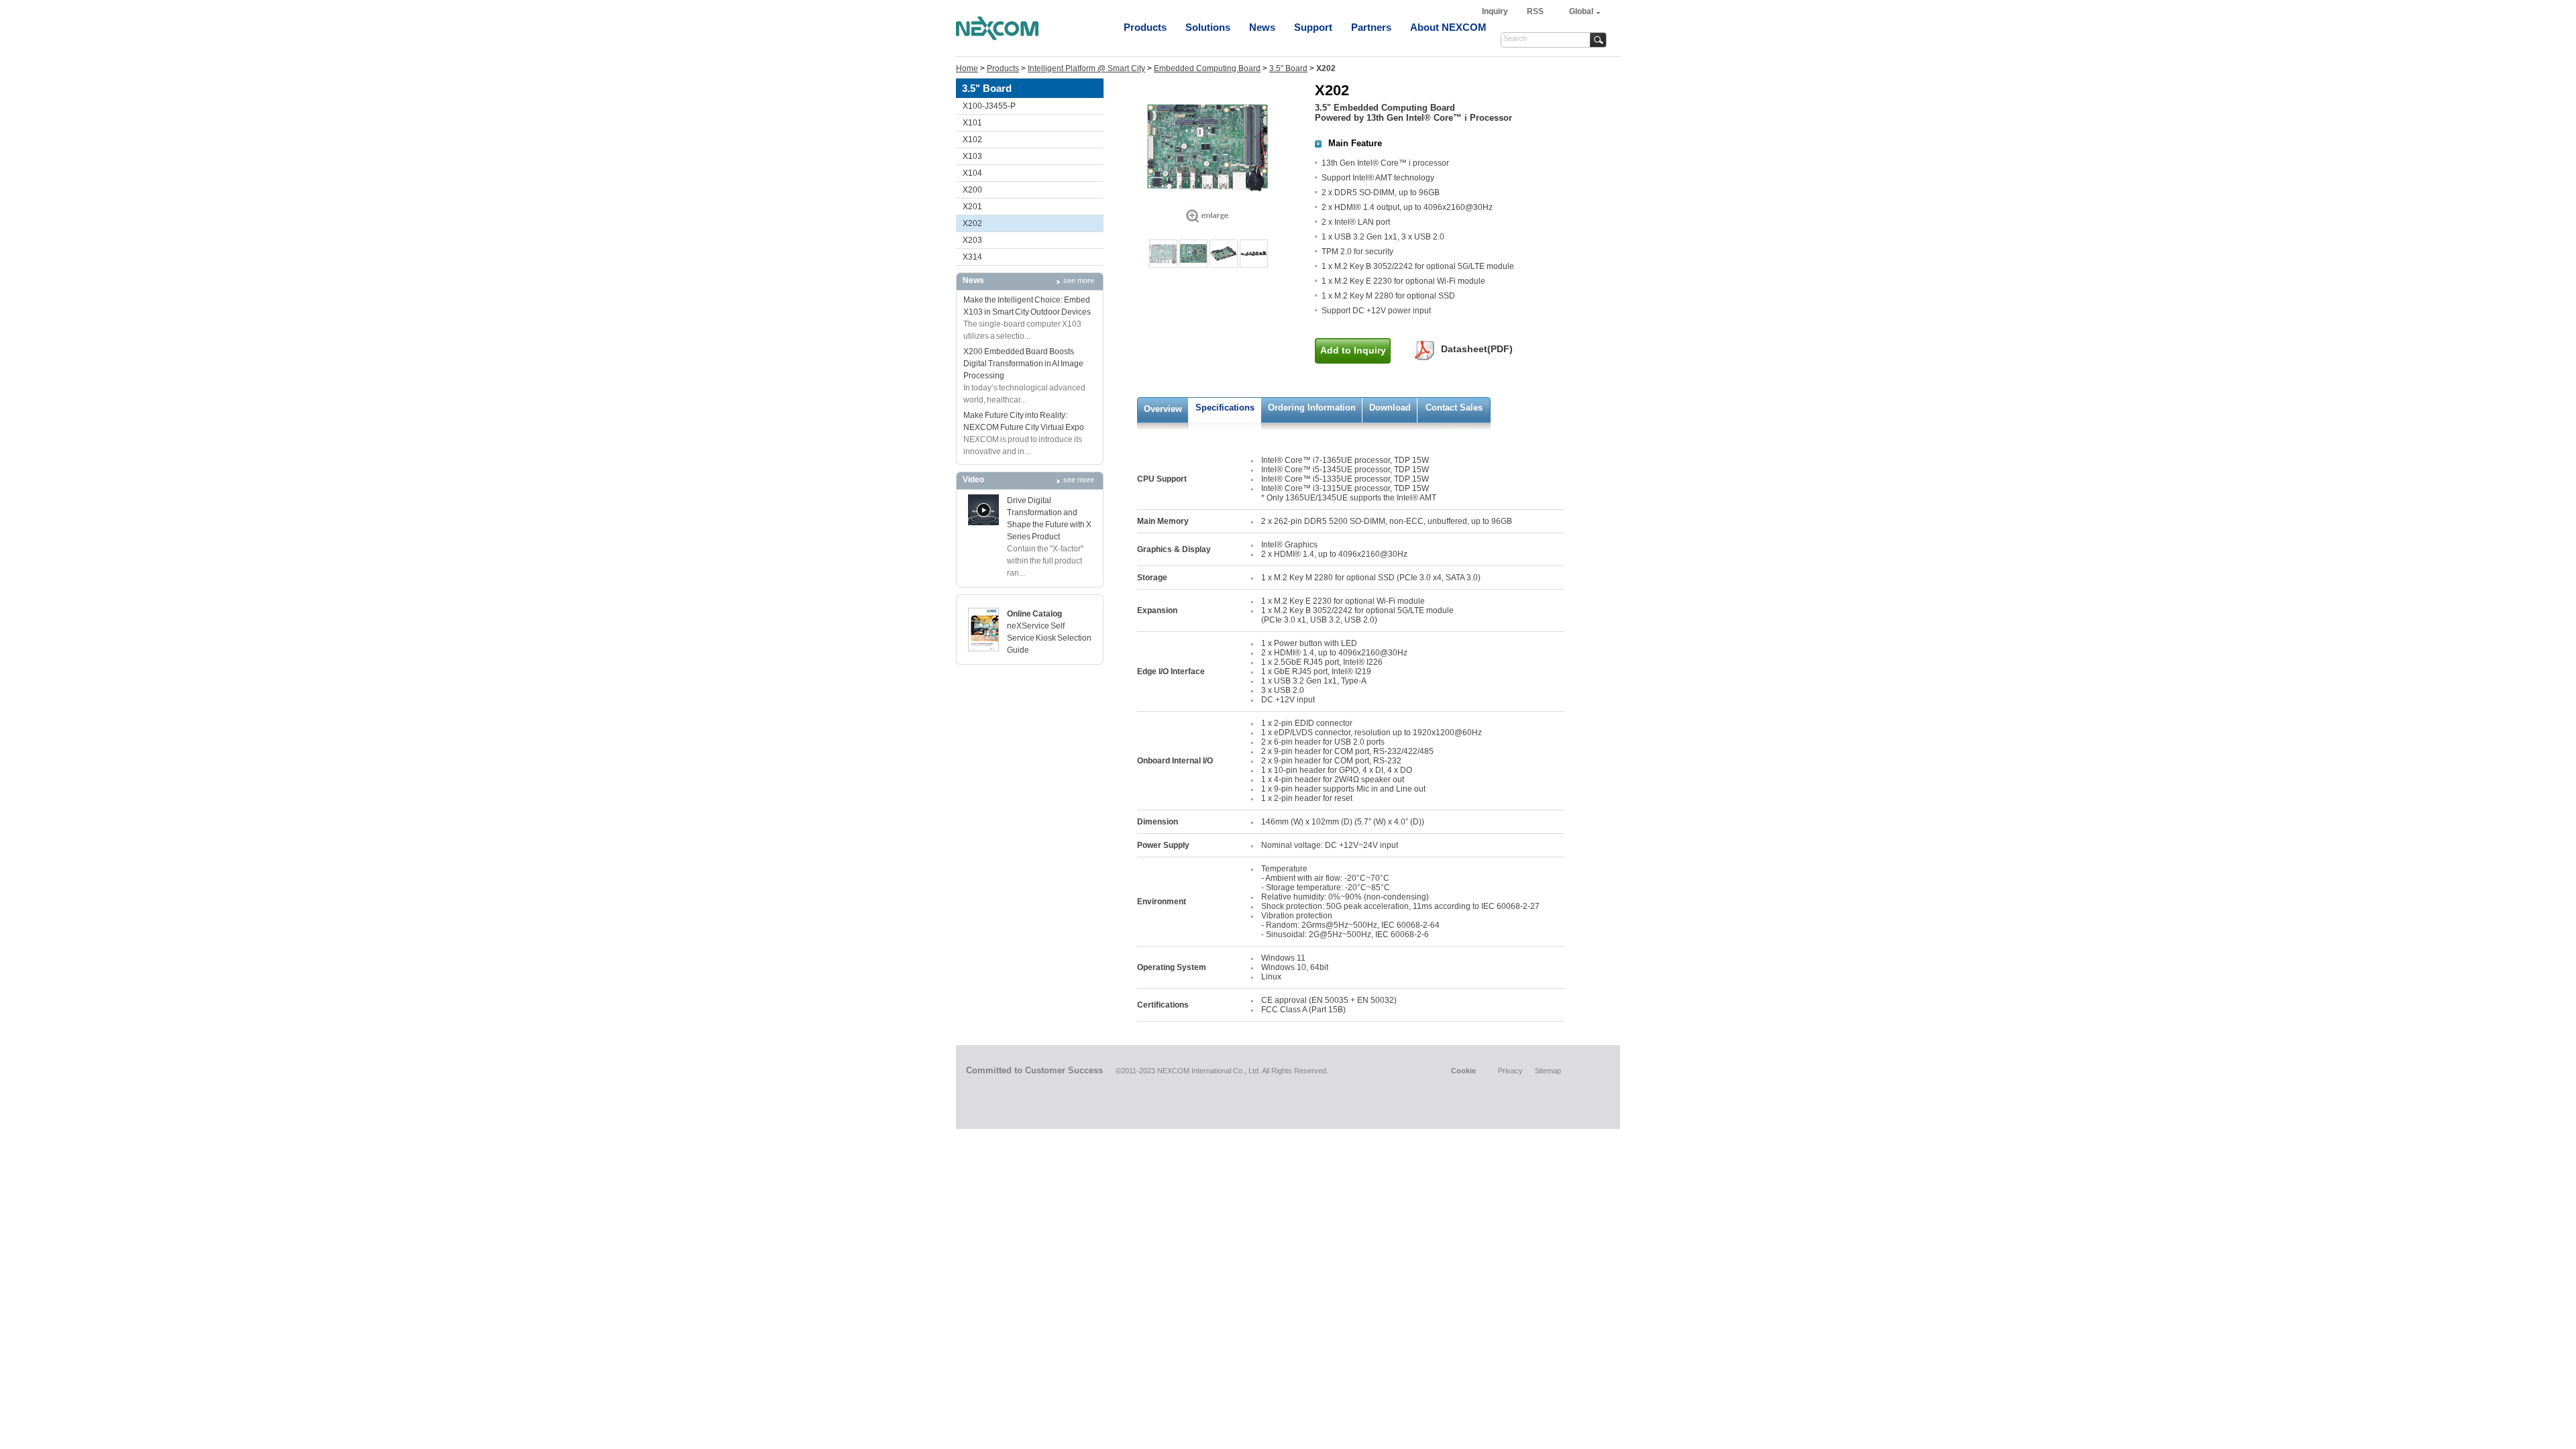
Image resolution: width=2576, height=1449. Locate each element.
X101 (972, 123)
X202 (972, 223)
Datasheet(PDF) (1477, 349)
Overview (1163, 409)
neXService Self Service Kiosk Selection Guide (1049, 638)
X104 (972, 173)
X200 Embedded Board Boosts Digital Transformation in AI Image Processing (1023, 364)
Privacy (1510, 1071)
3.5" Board (1288, 68)
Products (1145, 27)
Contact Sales (1454, 408)
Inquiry (1496, 11)
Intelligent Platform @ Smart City (1086, 68)
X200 (972, 190)
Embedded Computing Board (1207, 68)
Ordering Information (1312, 408)
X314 (972, 257)
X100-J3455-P (989, 106)
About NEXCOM (1448, 27)
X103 (972, 156)
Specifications (1225, 408)
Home (967, 68)
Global (1581, 11)
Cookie (1463, 1071)
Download (1390, 408)
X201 (972, 207)
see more (1079, 280)
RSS (1535, 11)
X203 (972, 240)
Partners (1371, 27)
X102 (972, 140)
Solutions (1208, 27)
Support (1313, 27)
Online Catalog (1034, 614)
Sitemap (1548, 1071)
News (1262, 27)
